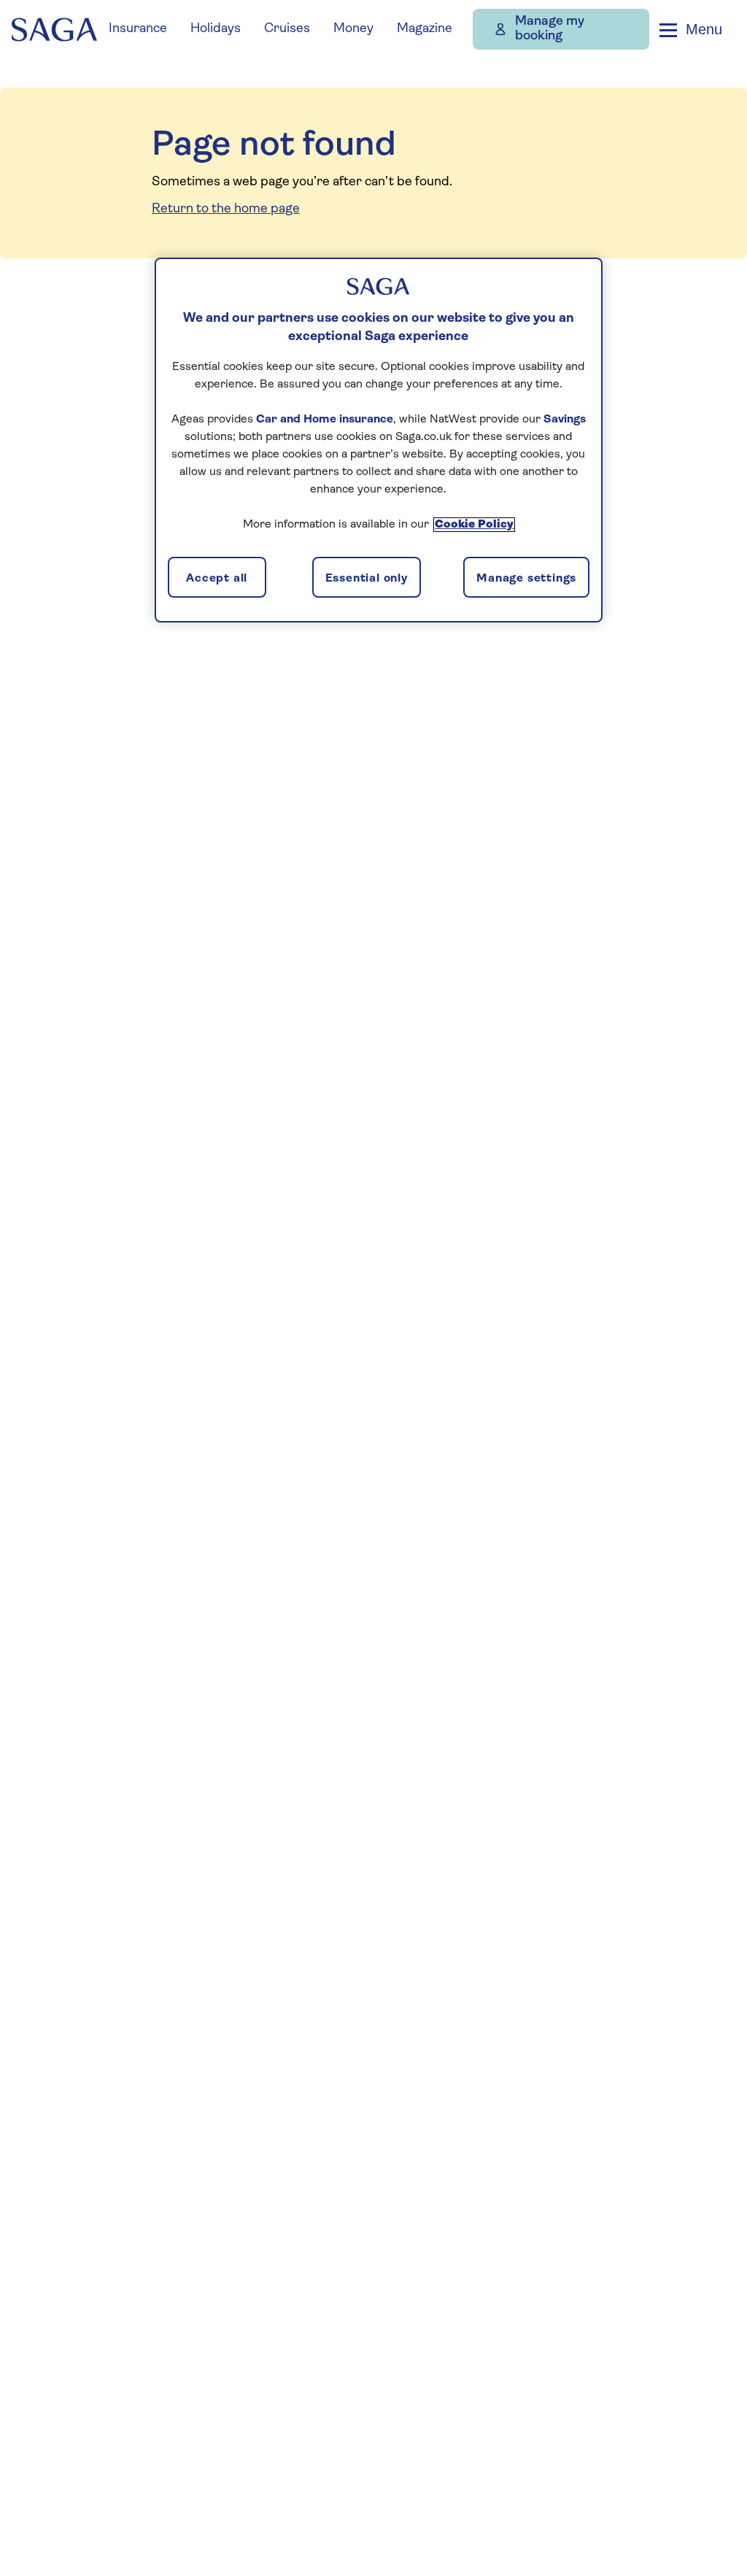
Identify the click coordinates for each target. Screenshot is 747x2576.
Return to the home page (226, 209)
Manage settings (526, 579)
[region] (379, 440)
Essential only (367, 579)
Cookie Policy (474, 525)
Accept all (217, 579)
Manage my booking (550, 29)
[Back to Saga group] (54, 30)
